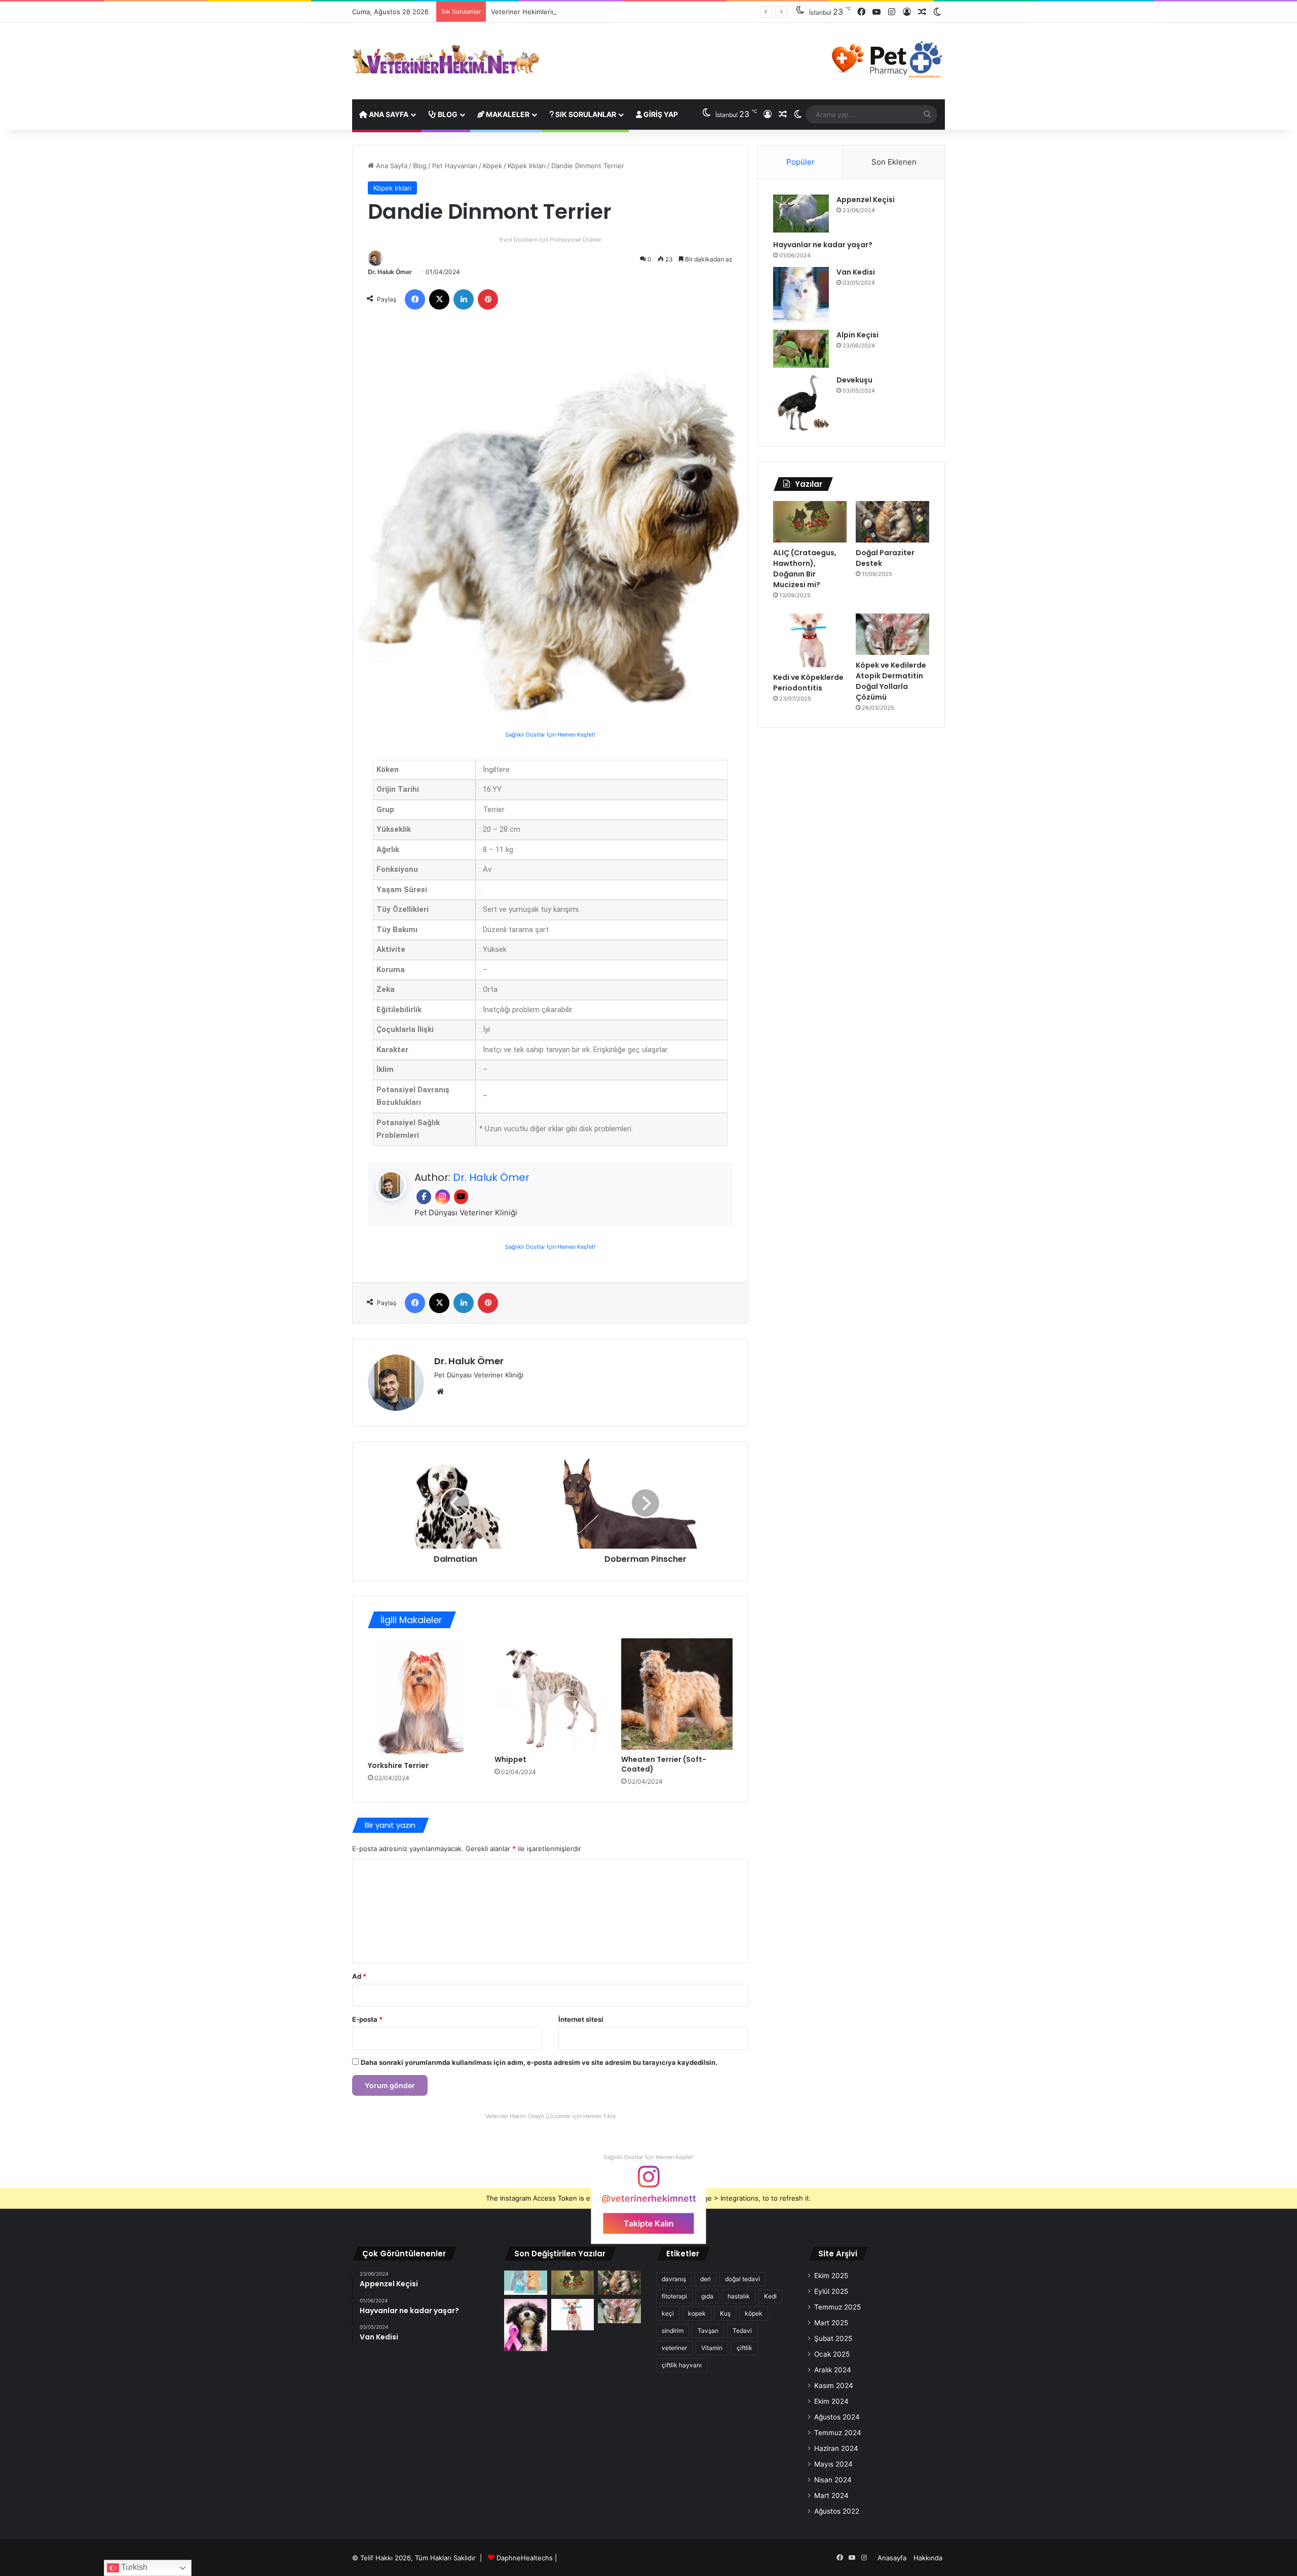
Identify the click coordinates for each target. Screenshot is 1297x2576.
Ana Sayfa (388, 114)
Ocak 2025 (832, 2354)
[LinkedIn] (464, 299)
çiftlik (745, 2348)
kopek (697, 2313)
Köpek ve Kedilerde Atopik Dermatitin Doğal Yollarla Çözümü (891, 681)
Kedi (770, 2296)
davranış (674, 2279)
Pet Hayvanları (455, 166)
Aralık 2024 (833, 2370)
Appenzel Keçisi (866, 200)
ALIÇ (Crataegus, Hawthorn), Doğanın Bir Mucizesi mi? (805, 569)
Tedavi (742, 2331)
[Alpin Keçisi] (801, 349)
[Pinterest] (488, 299)
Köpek (492, 166)
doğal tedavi (742, 2279)
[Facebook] (861, 12)
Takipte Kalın (649, 2223)
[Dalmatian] (455, 1503)
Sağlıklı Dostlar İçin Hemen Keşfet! (550, 735)
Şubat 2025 (833, 2338)
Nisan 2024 (833, 2480)
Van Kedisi (856, 272)
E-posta (367, 2019)
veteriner (674, 2348)
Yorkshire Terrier (398, 1765)
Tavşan (708, 2331)
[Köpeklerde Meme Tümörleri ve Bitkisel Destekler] (526, 2325)
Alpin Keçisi (857, 335)
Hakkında (928, 2558)
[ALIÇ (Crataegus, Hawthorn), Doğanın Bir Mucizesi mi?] (810, 522)
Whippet (510, 1759)
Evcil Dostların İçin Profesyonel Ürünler (550, 240)
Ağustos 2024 (837, 2417)
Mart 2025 (831, 2323)
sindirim (673, 2331)
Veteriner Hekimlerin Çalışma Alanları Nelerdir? (564, 12)
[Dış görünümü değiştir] (937, 12)
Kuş (725, 2313)
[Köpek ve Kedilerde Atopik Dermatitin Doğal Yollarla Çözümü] (892, 634)
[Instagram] (892, 12)
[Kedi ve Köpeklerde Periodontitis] (810, 640)
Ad (359, 1976)
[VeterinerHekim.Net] (446, 60)
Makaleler (507, 114)
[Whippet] (550, 1694)
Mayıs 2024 (833, 2464)
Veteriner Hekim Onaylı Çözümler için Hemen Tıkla (550, 2116)
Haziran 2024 (836, 2448)
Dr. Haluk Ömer (390, 272)
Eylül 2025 (831, 2291)
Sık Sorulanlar (585, 114)
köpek (754, 2313)
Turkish (133, 2567)
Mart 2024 (831, 2495)
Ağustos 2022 (837, 2511)
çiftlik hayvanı (682, 2365)
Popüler (800, 162)
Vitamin (712, 2348)
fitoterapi (674, 2296)
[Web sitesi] (440, 1392)
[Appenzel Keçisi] (801, 214)
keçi (668, 2313)
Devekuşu (854, 380)
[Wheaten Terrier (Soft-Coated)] (677, 1694)
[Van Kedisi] (801, 295)
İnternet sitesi (581, 2019)
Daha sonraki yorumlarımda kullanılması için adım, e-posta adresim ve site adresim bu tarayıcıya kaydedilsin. (539, 2062)
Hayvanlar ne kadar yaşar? (823, 245)
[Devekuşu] (801, 403)
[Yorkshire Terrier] (424, 1697)
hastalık (739, 2296)
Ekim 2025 (831, 2276)
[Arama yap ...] (927, 114)
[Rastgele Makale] (922, 12)
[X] (439, 299)
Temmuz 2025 (837, 2307)
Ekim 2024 (831, 2401)
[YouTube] (876, 12)
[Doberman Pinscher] (645, 1503)
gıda (707, 2296)
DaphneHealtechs (526, 2558)
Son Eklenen (894, 162)
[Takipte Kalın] (648, 2181)
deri (705, 2279)
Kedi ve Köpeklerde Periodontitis (808, 683)
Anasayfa (892, 2558)
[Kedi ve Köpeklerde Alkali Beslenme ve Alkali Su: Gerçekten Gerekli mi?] (526, 2283)
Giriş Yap (660, 114)
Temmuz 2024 (838, 2433)
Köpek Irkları (527, 166)
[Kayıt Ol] (907, 12)
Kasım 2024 (834, 2386)
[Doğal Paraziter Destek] (892, 522)
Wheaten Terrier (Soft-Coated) (664, 1764)
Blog (447, 114)
